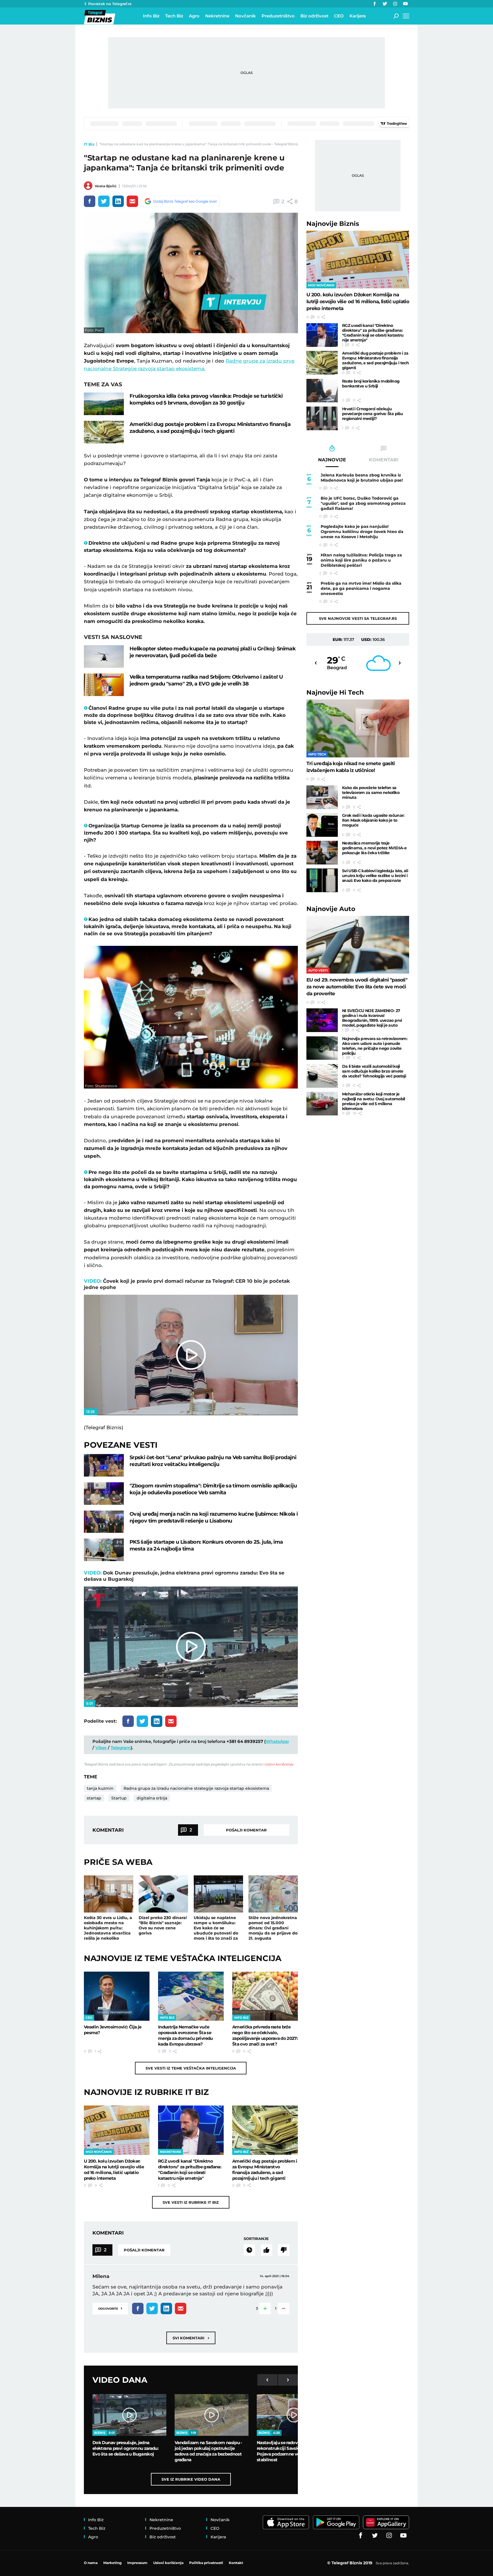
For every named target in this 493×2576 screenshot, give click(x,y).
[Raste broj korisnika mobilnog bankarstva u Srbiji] (322, 391)
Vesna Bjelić (106, 186)
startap (94, 1798)
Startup (119, 1798)
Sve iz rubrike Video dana (191, 2479)
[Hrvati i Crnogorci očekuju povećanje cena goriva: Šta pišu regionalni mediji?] (322, 418)
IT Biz (89, 144)
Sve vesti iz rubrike (191, 2202)
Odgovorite (110, 2308)
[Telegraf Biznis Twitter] (385, 4)
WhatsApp (277, 1741)
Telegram (121, 1748)
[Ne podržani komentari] (284, 2250)
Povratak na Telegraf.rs (110, 4)
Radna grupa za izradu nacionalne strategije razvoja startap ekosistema (196, 1788)
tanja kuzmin (100, 1788)
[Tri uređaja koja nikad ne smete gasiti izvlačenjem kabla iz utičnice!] (358, 728)
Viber (101, 1748)
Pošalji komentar (246, 1830)
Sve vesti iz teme (191, 2068)
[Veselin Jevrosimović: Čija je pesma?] (117, 1996)
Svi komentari (191, 2338)
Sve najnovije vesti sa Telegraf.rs (358, 618)
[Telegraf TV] (405, 4)
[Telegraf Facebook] (375, 4)
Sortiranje (256, 2239)
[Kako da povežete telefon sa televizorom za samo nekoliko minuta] (322, 797)
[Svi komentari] (249, 2250)
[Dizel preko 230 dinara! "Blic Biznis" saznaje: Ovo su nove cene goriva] (163, 1894)
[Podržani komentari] (266, 2250)
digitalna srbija (152, 1798)
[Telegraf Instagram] (395, 4)
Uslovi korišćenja (279, 1764)
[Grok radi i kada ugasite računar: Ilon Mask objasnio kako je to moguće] (322, 825)
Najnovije (333, 224)
